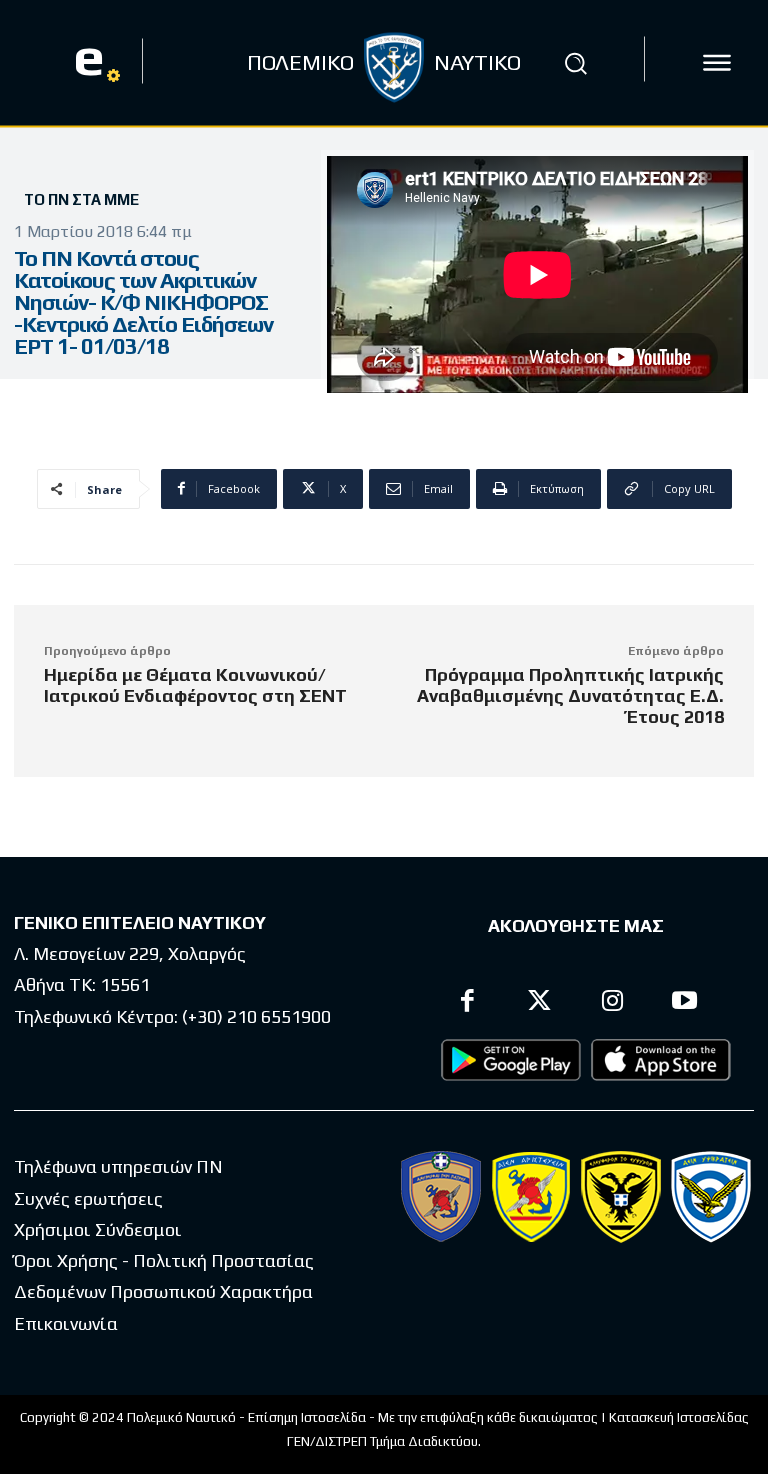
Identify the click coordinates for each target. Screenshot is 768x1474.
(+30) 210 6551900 (256, 1016)
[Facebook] (467, 1003)
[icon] (717, 63)
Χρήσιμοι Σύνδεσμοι (98, 1229)
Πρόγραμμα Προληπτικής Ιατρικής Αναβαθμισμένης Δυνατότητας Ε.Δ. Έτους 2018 (570, 695)
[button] (576, 63)
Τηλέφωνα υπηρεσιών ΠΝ (118, 1166)
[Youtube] (685, 1003)
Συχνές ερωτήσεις (88, 1198)
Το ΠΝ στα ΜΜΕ (81, 199)
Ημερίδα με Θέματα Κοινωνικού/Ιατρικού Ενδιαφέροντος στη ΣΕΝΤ (195, 685)
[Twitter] (540, 1003)
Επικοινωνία (66, 1323)
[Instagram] (612, 1003)
